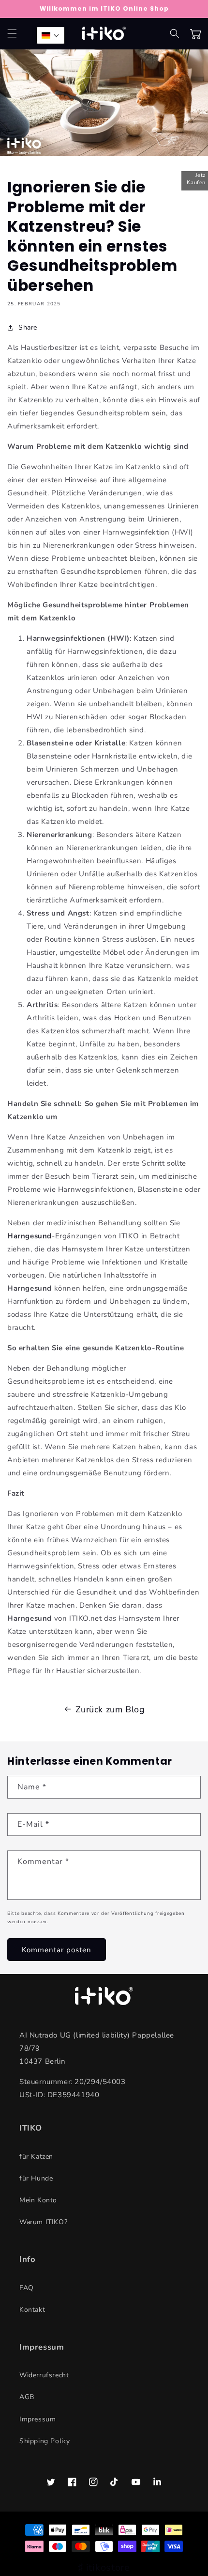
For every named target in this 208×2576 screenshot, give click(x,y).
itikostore (108, 2568)
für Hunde (36, 2178)
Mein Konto (38, 2200)
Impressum (37, 2419)
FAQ (27, 2288)
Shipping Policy (45, 2441)
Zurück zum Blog (110, 1709)
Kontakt (32, 2310)
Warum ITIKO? (43, 2222)
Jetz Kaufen (196, 179)
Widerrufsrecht (44, 2375)
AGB (27, 2397)
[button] (12, 33)
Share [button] (28, 327)
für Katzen (36, 2157)
